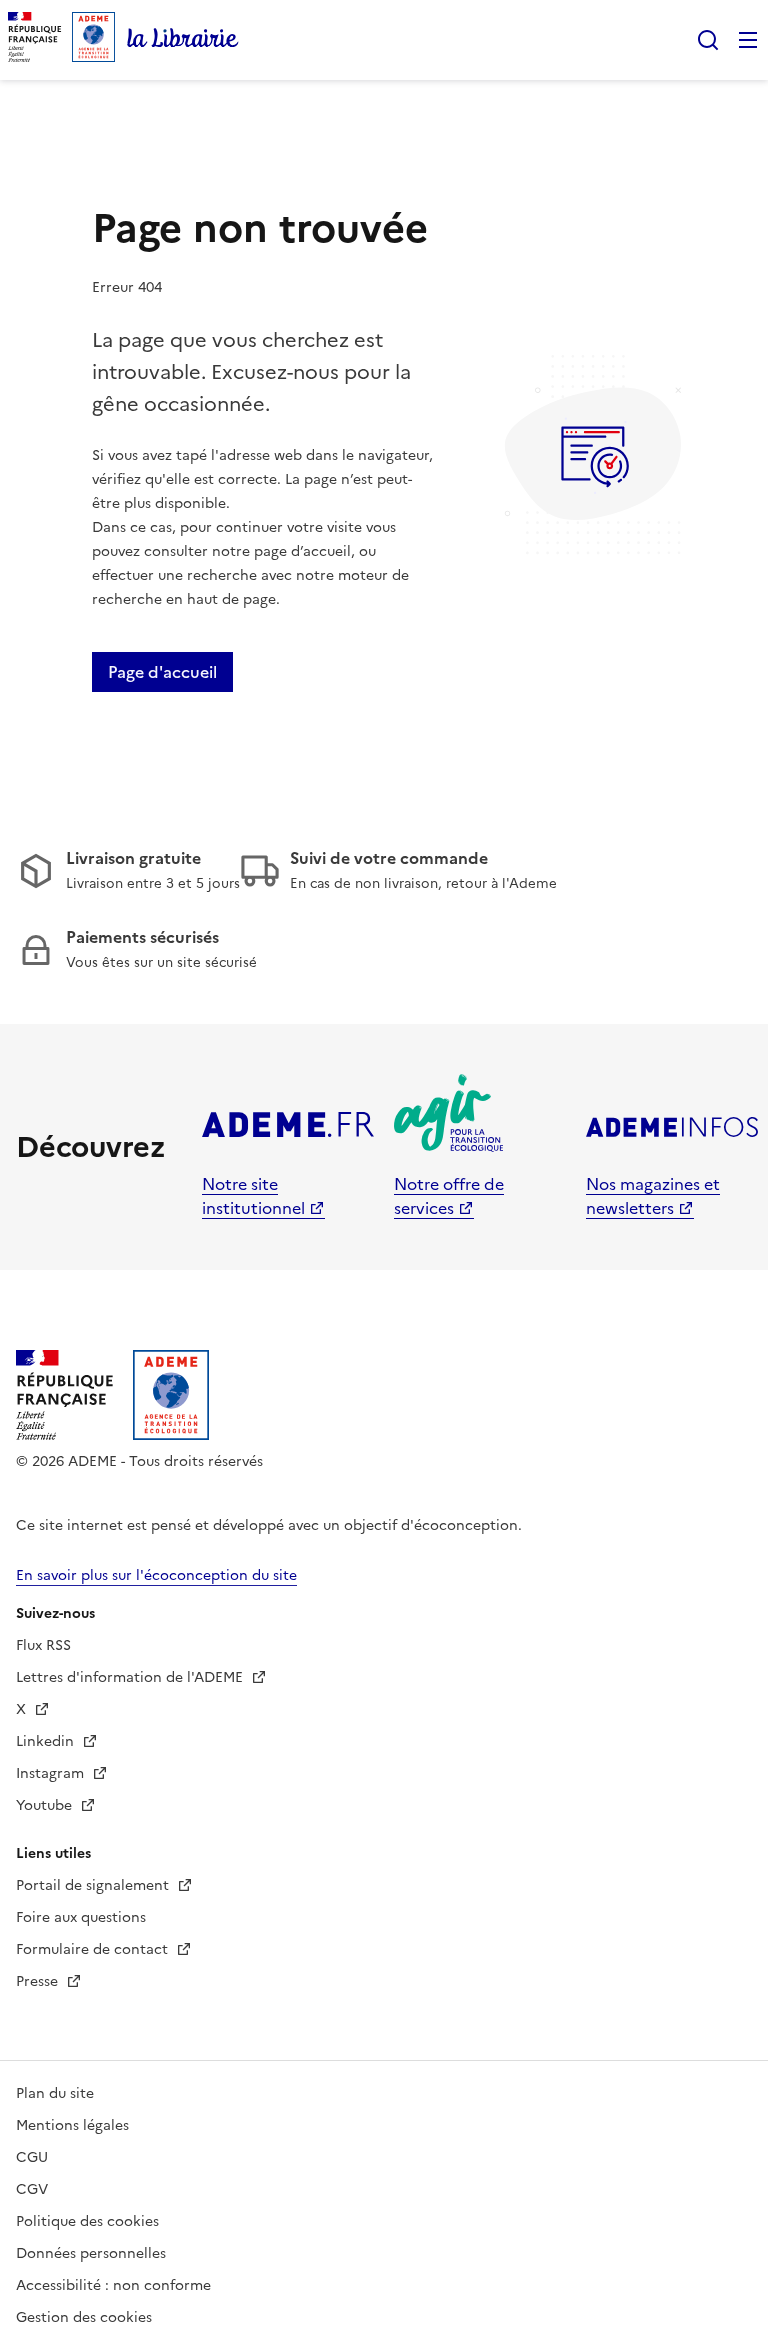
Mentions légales (72, 2125)
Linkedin (47, 1741)
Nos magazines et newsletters (653, 1196)
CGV (32, 2189)
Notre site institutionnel (253, 1196)
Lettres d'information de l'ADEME (131, 1677)
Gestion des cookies (84, 2317)
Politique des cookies (87, 2221)
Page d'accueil (162, 672)
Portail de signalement (94, 1885)
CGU (32, 2157)
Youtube (46, 1805)
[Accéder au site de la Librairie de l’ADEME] (183, 40)
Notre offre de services (449, 1196)
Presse (39, 1981)
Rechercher (708, 40)
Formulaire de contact (94, 1949)
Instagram (52, 1773)
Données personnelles (91, 2253)
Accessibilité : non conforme (113, 2285)
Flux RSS (43, 1645)
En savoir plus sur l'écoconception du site (156, 1575)
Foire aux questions (81, 1917)
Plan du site (55, 2093)
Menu (748, 40)
